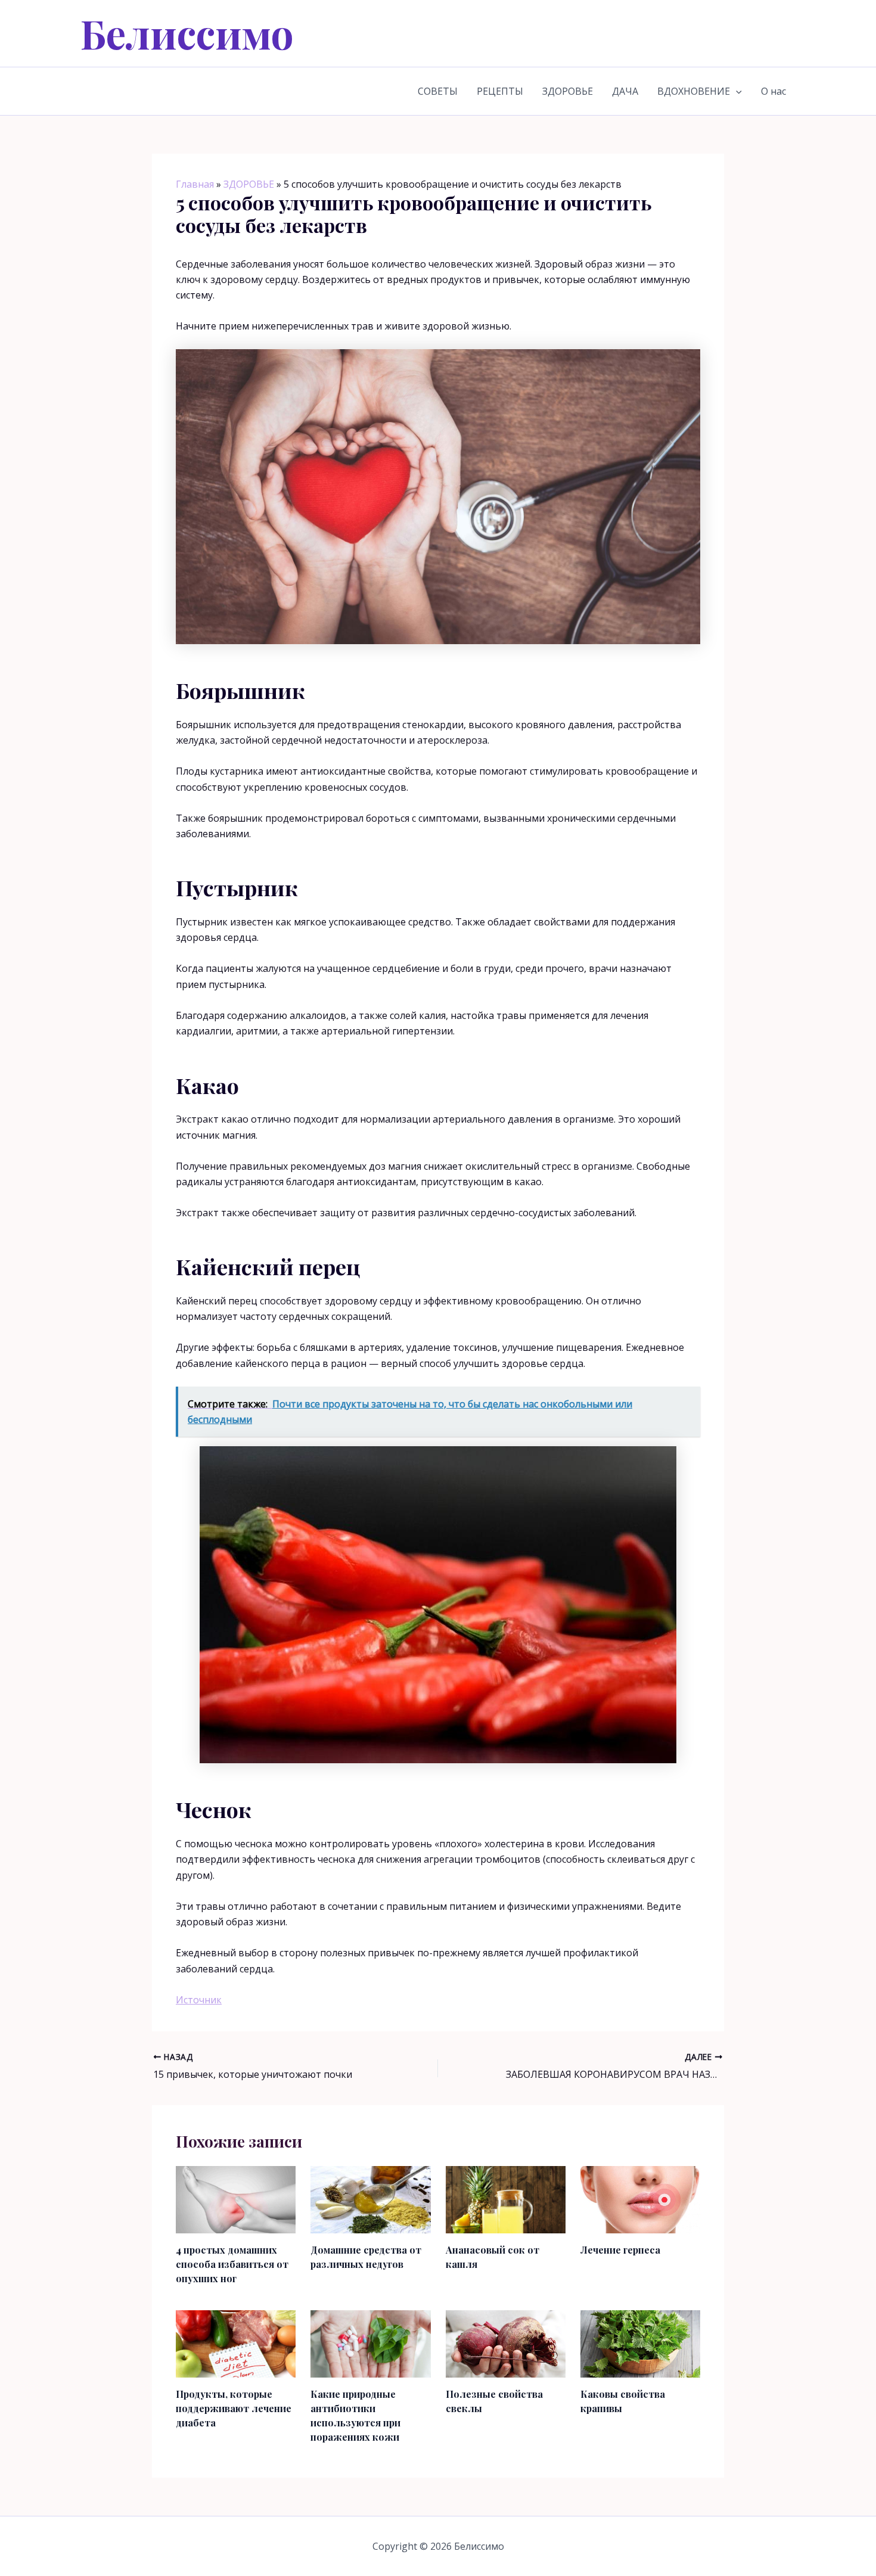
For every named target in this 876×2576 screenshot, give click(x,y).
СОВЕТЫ (438, 91)
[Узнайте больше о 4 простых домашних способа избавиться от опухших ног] (236, 2199)
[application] (736, 91)
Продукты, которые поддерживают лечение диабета (234, 2408)
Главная (195, 184)
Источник (199, 2000)
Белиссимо (187, 33)
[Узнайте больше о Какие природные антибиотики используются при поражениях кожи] (370, 2343)
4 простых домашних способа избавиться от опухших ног (232, 2264)
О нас (774, 91)
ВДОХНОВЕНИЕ (694, 91)
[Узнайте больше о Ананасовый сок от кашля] (506, 2199)
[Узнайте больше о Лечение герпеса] (640, 2199)
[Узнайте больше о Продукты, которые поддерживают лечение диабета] (236, 2343)
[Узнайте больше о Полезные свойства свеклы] (506, 2343)
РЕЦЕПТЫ (500, 91)
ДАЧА (625, 91)
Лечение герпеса (620, 2250)
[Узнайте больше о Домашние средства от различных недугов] (370, 2199)
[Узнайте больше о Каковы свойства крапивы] (640, 2343)
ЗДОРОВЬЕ (568, 91)
